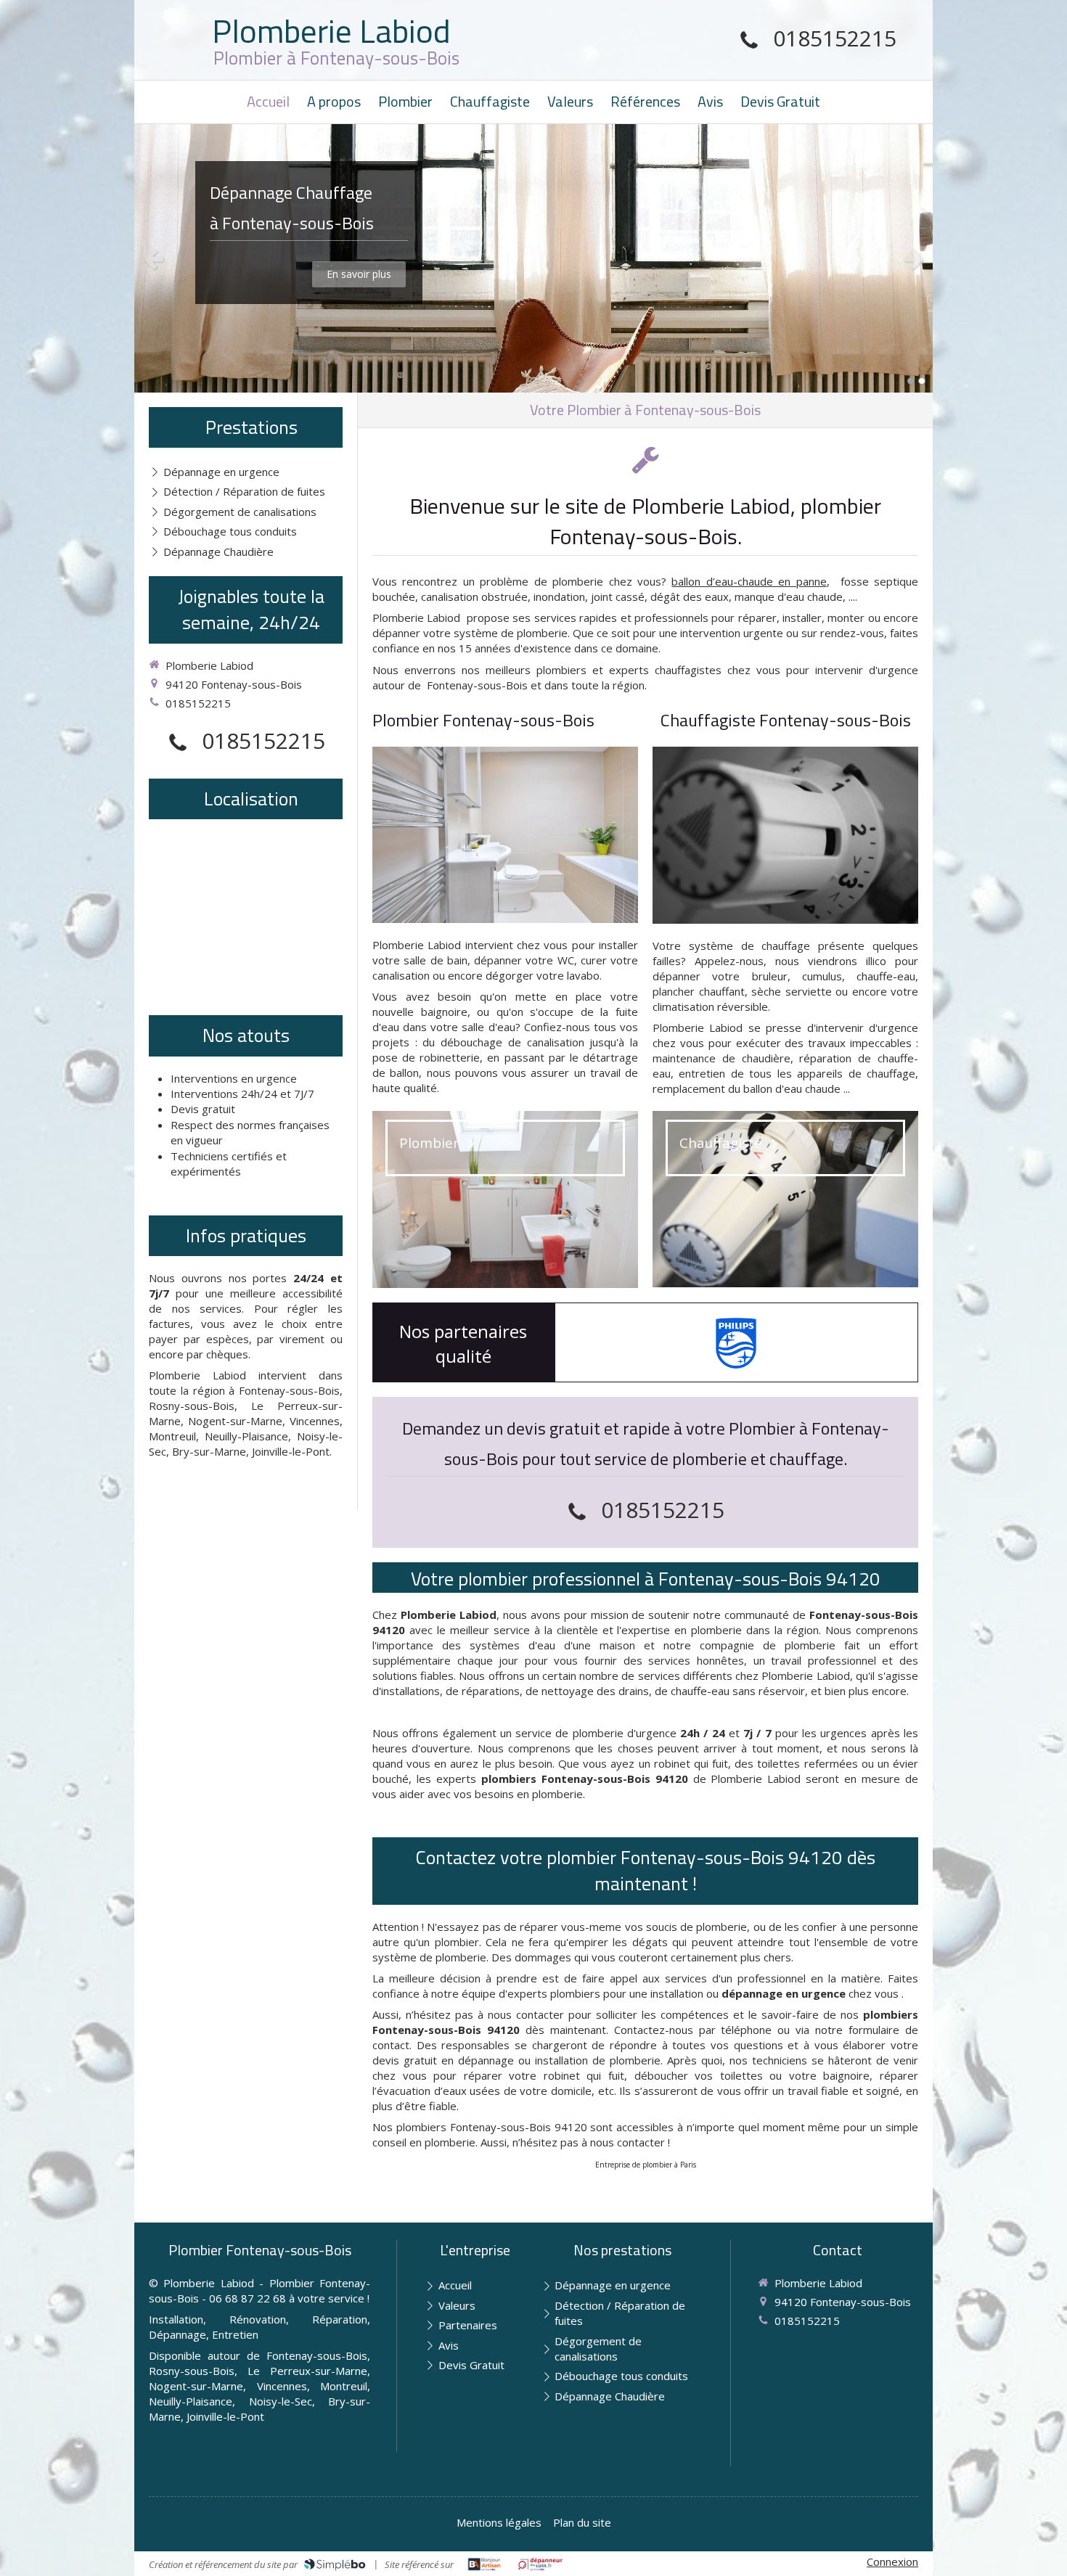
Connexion (892, 2561)
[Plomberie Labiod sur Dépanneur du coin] (540, 2564)
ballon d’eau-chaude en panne (749, 581)
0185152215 (835, 38)
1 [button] (911, 381)
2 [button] (922, 381)
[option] (533, 258)
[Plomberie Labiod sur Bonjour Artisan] (485, 2564)
